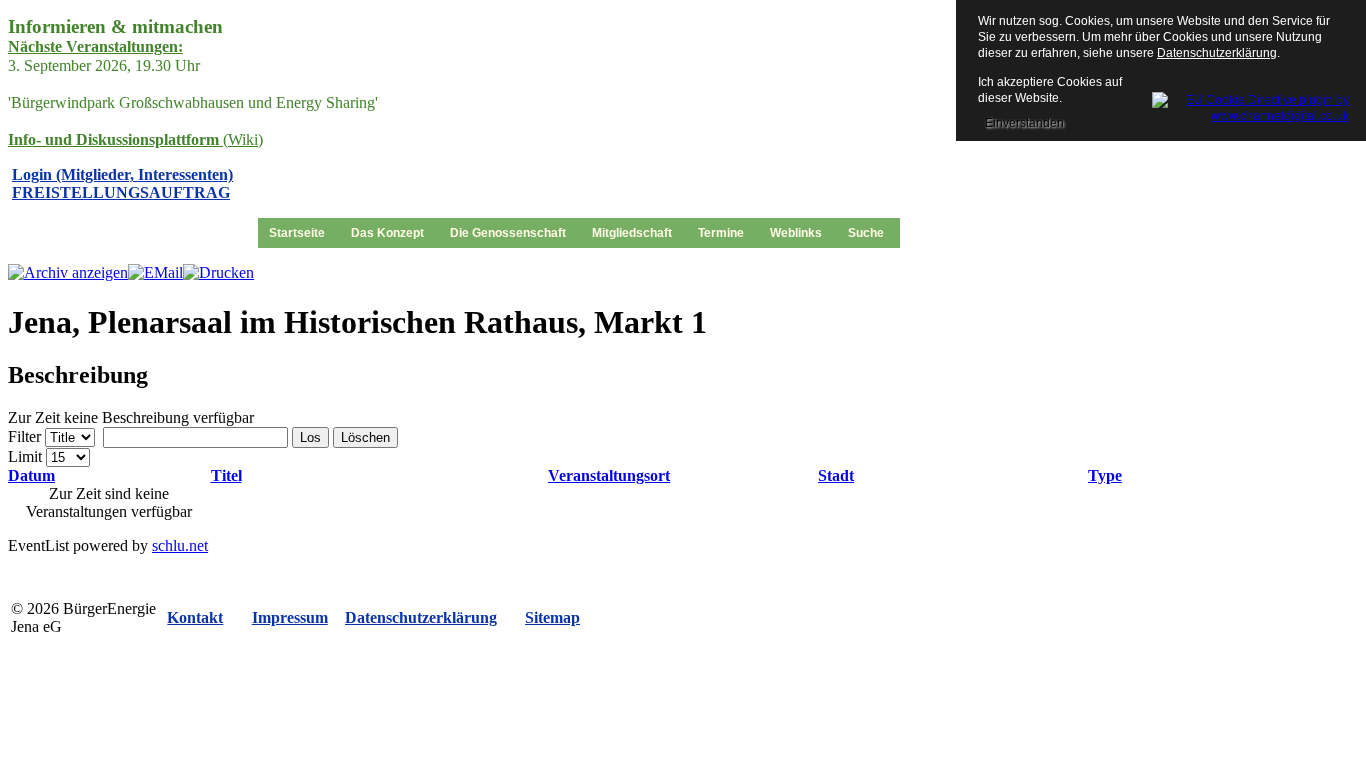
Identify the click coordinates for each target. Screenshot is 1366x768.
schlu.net (180, 545)
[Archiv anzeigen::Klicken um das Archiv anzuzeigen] (68, 272)
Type (1105, 475)
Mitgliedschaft (632, 233)
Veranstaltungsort (609, 475)
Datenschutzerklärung (1217, 53)
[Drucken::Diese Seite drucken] (218, 272)
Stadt (836, 475)
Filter (24, 436)
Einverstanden (1024, 123)
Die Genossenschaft (508, 233)
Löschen (365, 437)
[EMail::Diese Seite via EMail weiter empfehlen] (155, 272)
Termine (721, 233)
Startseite (297, 233)
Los (310, 437)
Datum (31, 475)
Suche (866, 233)
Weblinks (796, 233)
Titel (226, 475)
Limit (25, 456)
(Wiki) (135, 139)
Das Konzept (387, 233)
